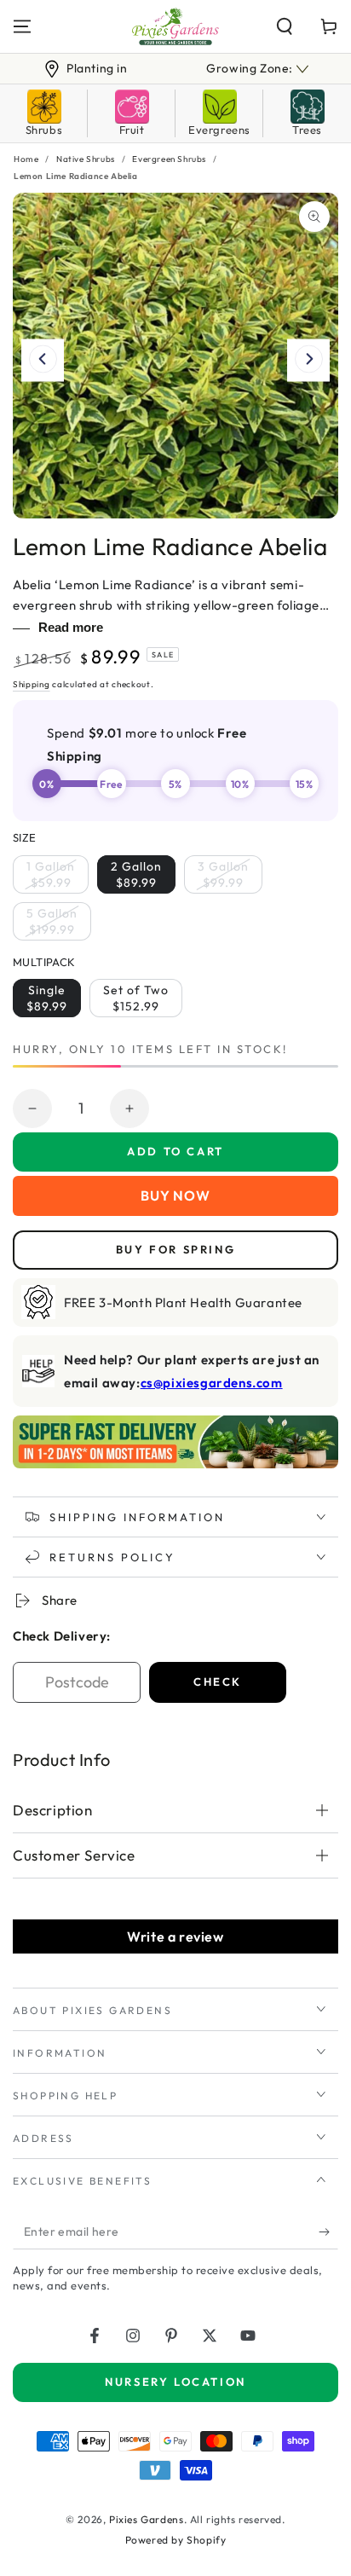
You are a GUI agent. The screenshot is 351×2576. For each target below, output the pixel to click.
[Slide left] (43, 361)
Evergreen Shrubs (169, 159)
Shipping (32, 684)
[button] (285, 26)
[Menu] (22, 26)
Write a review (175, 1936)
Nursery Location (175, 2382)
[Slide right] (308, 361)
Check (218, 1682)
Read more (71, 627)
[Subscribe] (328, 2232)
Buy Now (175, 1195)
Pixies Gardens (146, 2519)
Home (26, 159)
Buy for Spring (175, 1249)
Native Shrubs (86, 159)
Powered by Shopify (176, 2540)
